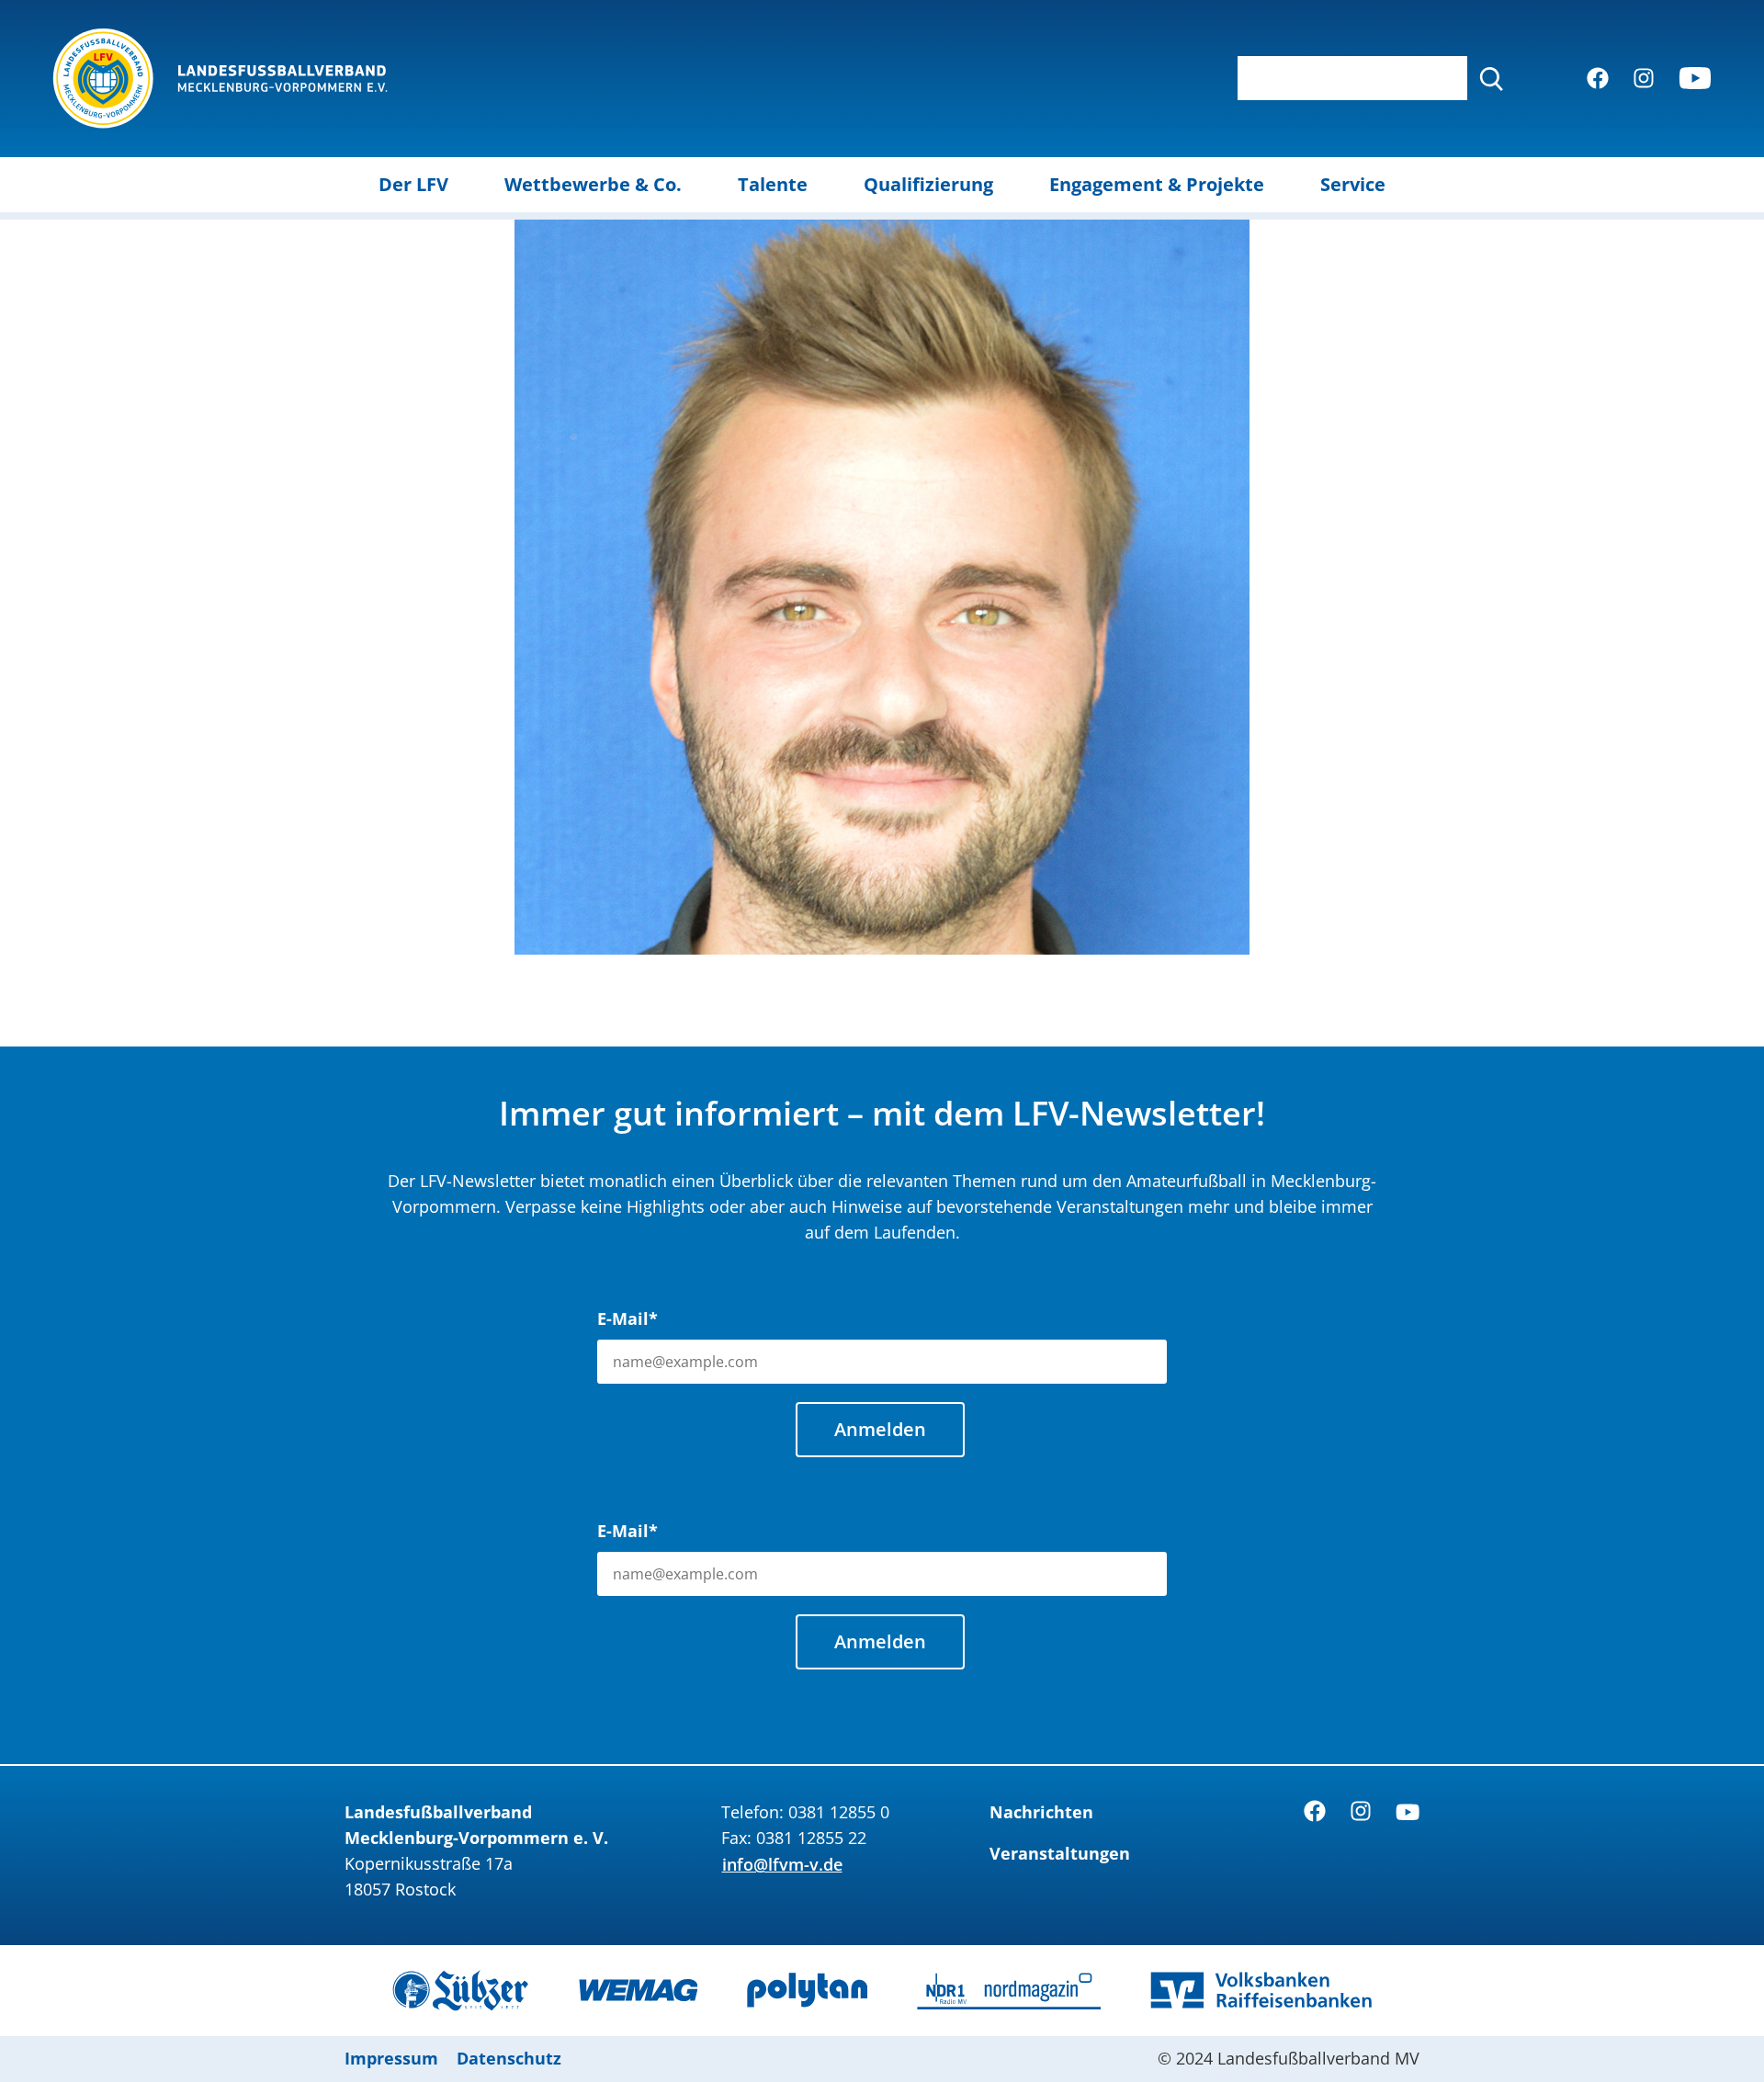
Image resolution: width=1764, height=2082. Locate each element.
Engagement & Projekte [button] (1157, 184)
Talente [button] (773, 184)
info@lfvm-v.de (782, 1864)
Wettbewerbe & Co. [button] (593, 184)
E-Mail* (628, 1318)
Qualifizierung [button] (928, 184)
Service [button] (1353, 184)
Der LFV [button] (413, 184)
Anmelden (880, 1429)
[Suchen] (1491, 78)
